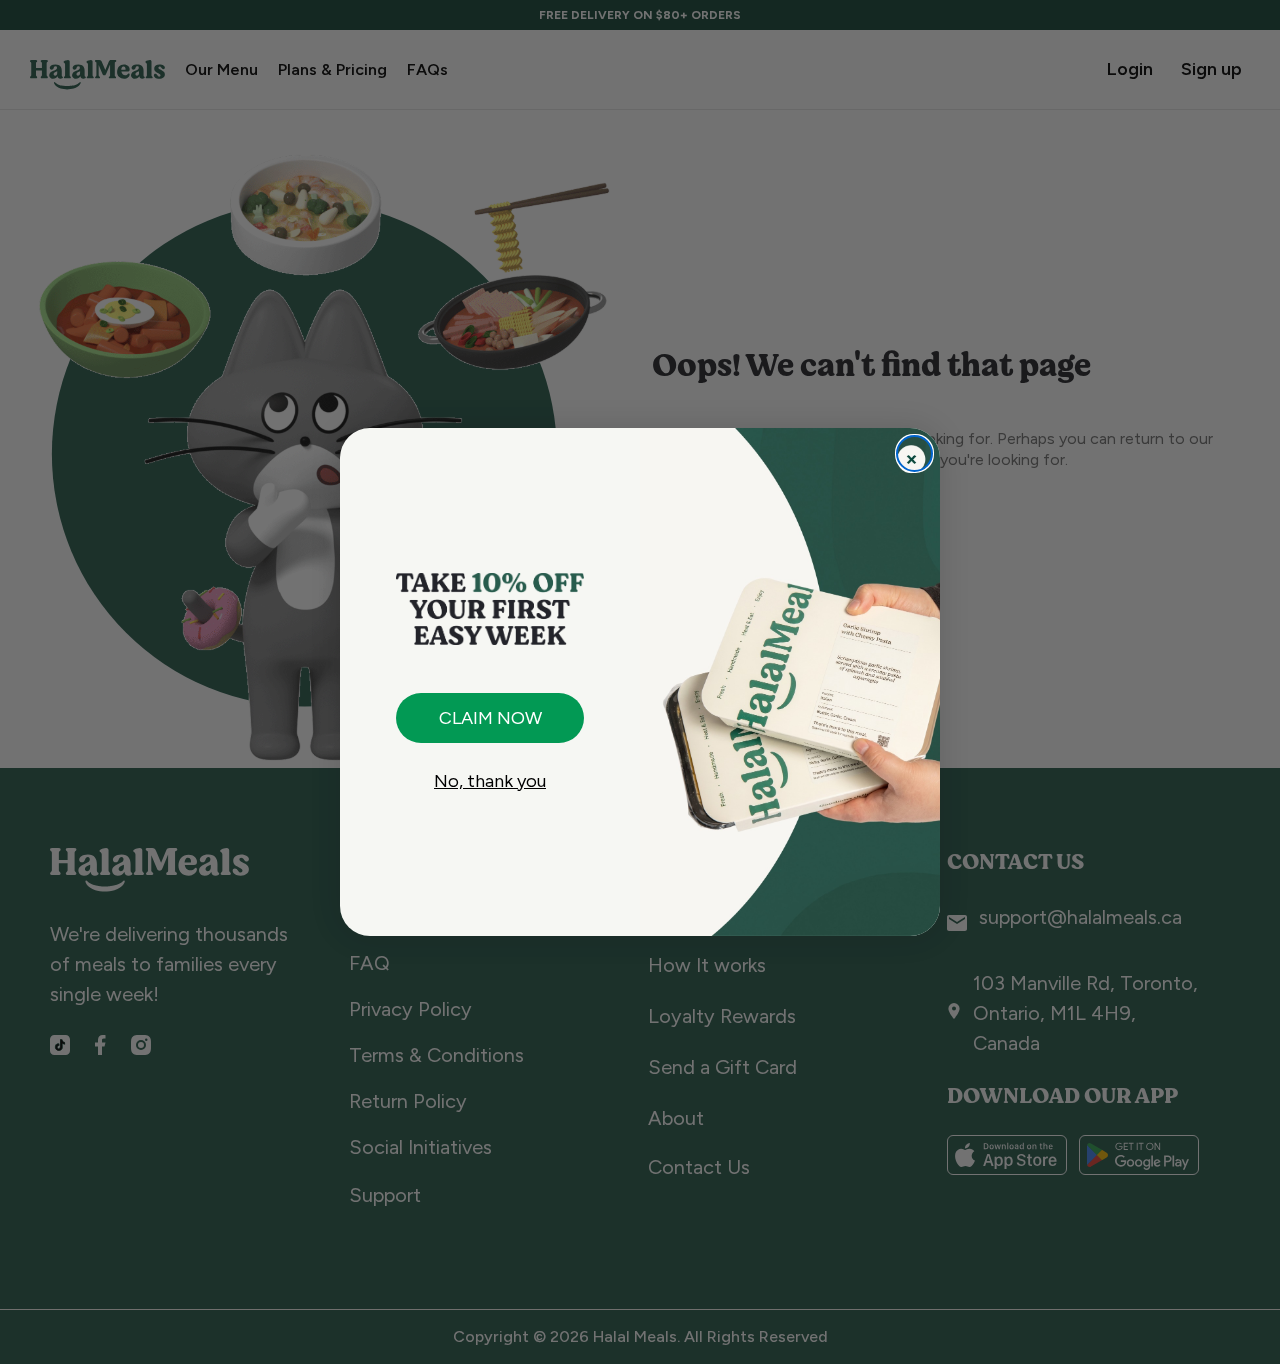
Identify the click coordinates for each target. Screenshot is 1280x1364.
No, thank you (490, 781)
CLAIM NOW (490, 718)
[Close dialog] (914, 453)
